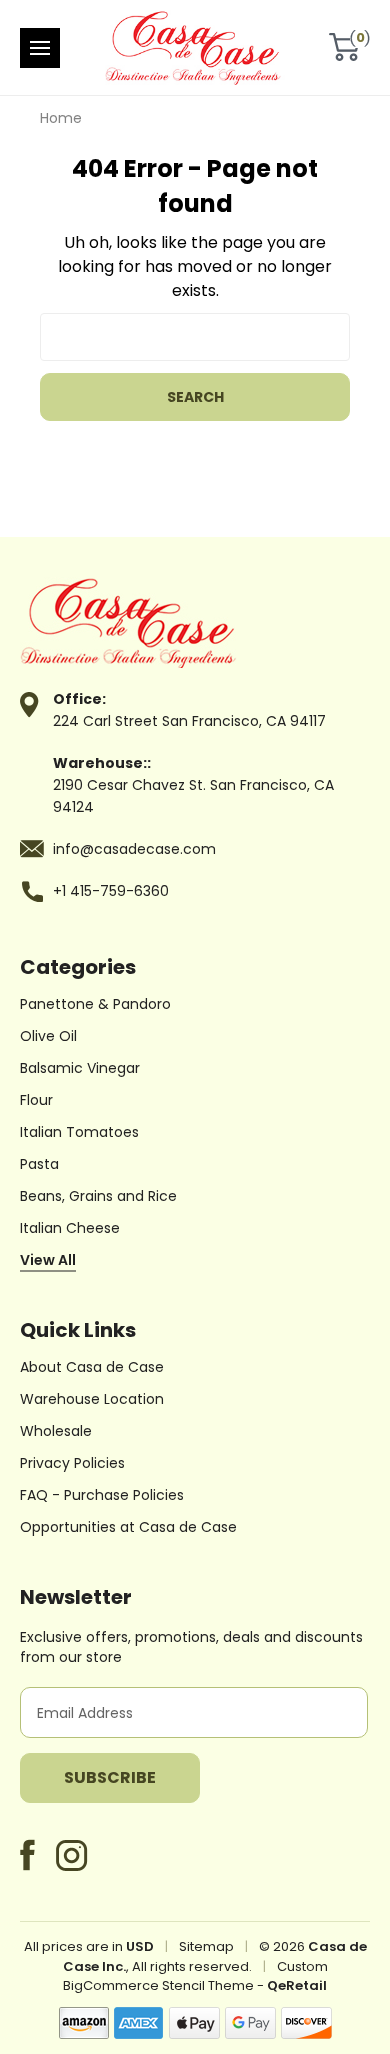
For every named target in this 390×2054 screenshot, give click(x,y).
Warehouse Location (92, 1399)
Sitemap (206, 1946)
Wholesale (56, 1431)
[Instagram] (72, 1855)
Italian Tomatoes (79, 1132)
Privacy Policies (72, 1463)
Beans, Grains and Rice (98, 1196)
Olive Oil (48, 1036)
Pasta (39, 1164)
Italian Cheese (70, 1228)
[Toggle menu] (40, 48)
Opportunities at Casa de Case (128, 1527)
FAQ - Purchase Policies (102, 1495)
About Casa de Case (92, 1367)
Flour (36, 1100)
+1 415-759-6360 (111, 891)
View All (48, 1260)
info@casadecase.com (134, 849)
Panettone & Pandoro (95, 1004)
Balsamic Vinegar (80, 1068)
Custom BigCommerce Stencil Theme (195, 1976)
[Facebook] (27, 1855)
